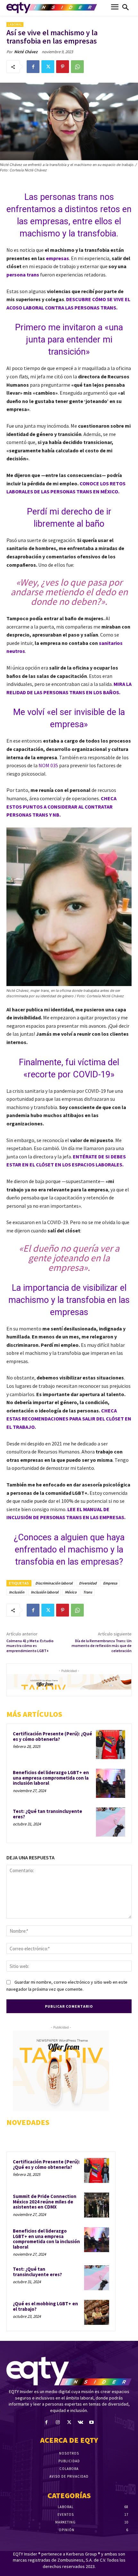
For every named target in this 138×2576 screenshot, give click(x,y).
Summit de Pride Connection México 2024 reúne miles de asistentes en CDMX (45, 2202)
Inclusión (17, 1592)
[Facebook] (33, 67)
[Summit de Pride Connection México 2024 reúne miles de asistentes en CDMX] (97, 2205)
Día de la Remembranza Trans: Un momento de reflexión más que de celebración (102, 1646)
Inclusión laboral (45, 1592)
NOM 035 (49, 765)
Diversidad (88, 1583)
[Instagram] (58, 2422)
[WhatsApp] (77, 67)
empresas (57, 258)
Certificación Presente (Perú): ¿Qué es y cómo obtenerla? (52, 1736)
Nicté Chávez (26, 52)
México (71, 1592)
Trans (88, 1592)
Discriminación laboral (54, 1583)
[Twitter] (48, 67)
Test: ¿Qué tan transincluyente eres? (47, 1814)
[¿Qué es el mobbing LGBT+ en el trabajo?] (97, 2312)
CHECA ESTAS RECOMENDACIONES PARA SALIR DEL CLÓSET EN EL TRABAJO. (69, 1419)
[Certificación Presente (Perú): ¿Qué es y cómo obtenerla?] (111, 1745)
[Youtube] (92, 2422)
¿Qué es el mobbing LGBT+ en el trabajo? (45, 2306)
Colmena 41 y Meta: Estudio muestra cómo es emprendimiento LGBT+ (30, 1646)
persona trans (23, 275)
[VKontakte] (80, 2422)
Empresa (110, 1583)
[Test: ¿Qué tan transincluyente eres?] (111, 1822)
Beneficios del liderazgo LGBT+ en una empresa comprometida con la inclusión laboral (51, 1778)
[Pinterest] (63, 67)
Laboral (15, 25)
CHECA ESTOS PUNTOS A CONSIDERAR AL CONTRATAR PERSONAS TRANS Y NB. (61, 807)
